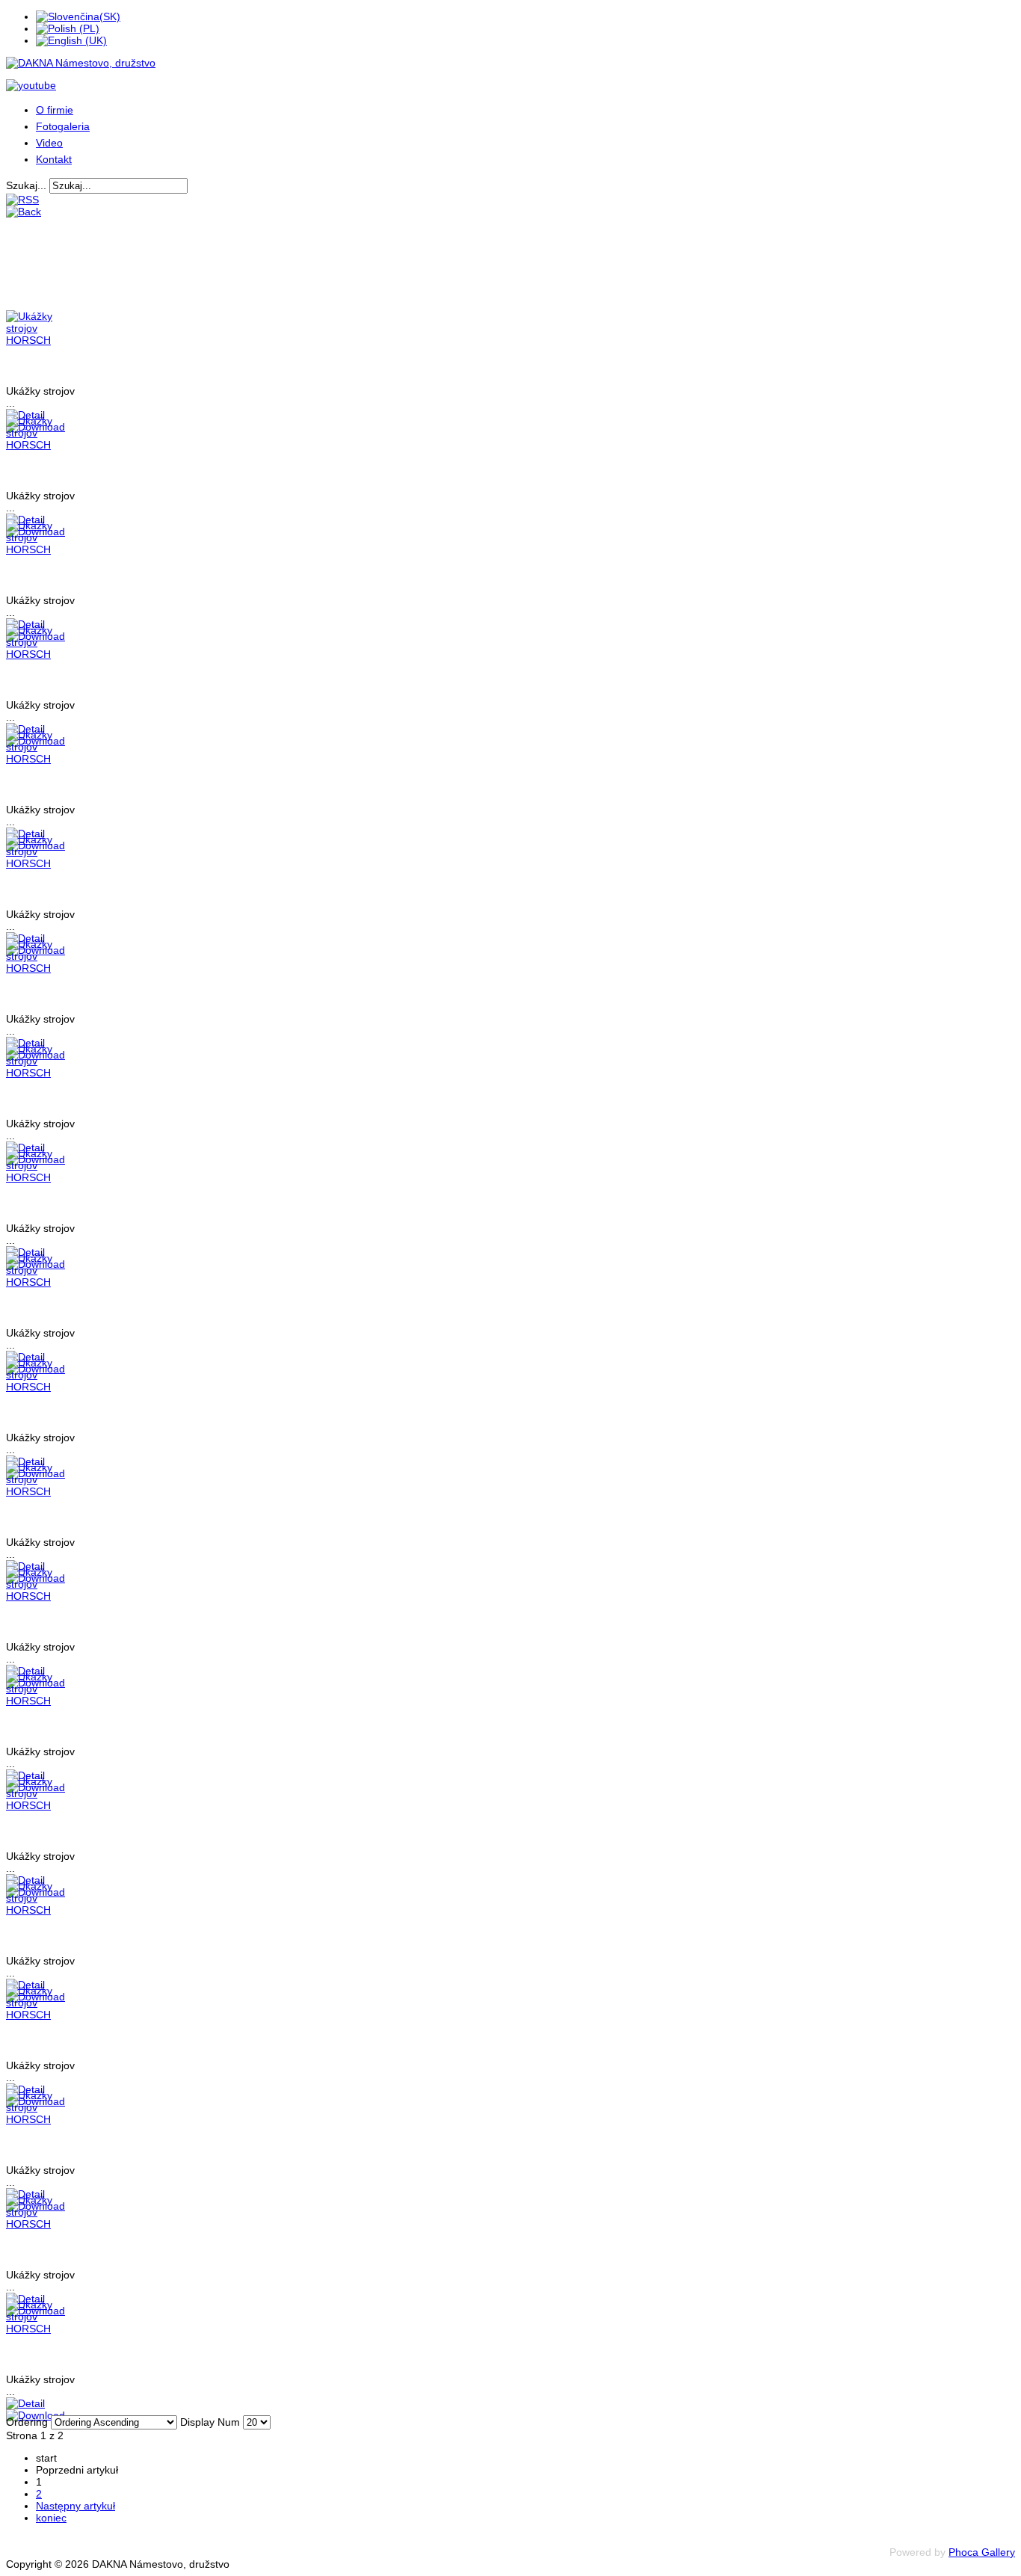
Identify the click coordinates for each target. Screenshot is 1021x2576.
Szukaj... (26, 185)
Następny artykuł (75, 2506)
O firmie (55, 110)
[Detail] (25, 2403)
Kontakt (54, 159)
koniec (51, 2518)
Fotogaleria (63, 126)
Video (49, 143)
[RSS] (22, 200)
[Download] (36, 2415)
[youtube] (31, 85)
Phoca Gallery (982, 2552)
